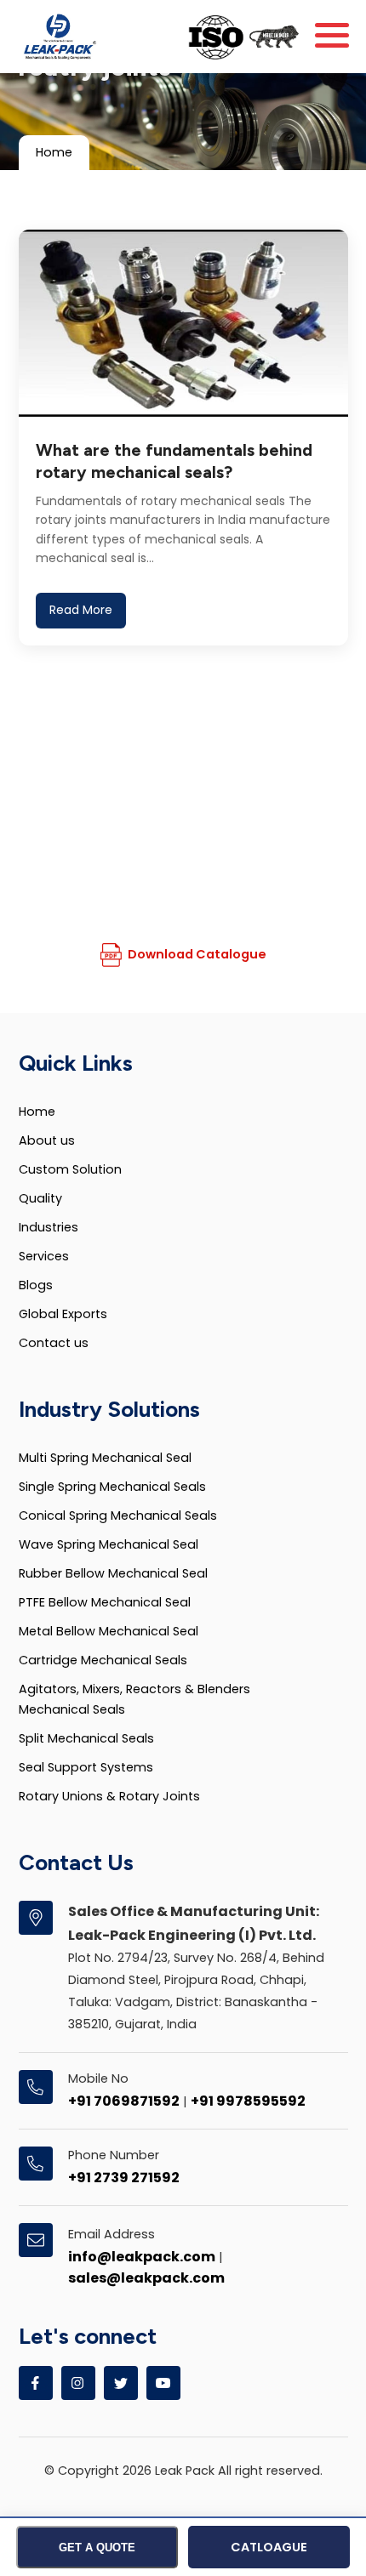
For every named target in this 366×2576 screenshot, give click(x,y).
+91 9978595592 (248, 2101)
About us (47, 1140)
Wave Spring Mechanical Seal (109, 1544)
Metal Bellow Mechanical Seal (109, 1631)
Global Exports (63, 1314)
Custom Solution (70, 1169)
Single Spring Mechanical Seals (112, 1487)
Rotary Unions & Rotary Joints (109, 1796)
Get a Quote (97, 2548)
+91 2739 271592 (124, 2178)
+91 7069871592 (124, 2101)
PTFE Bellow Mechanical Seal (105, 1602)
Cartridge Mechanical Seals (103, 1660)
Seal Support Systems (86, 1767)
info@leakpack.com (142, 2257)
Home (54, 152)
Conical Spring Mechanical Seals (118, 1515)
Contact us (54, 1343)
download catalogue (197, 954)
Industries (49, 1227)
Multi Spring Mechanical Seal (105, 1458)
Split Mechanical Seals (86, 1738)
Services (44, 1256)
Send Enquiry (174, 895)
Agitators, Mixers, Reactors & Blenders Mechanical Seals (134, 1699)
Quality (40, 1198)
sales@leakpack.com (146, 2278)
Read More (81, 610)
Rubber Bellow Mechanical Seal (113, 1573)
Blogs (36, 1285)
